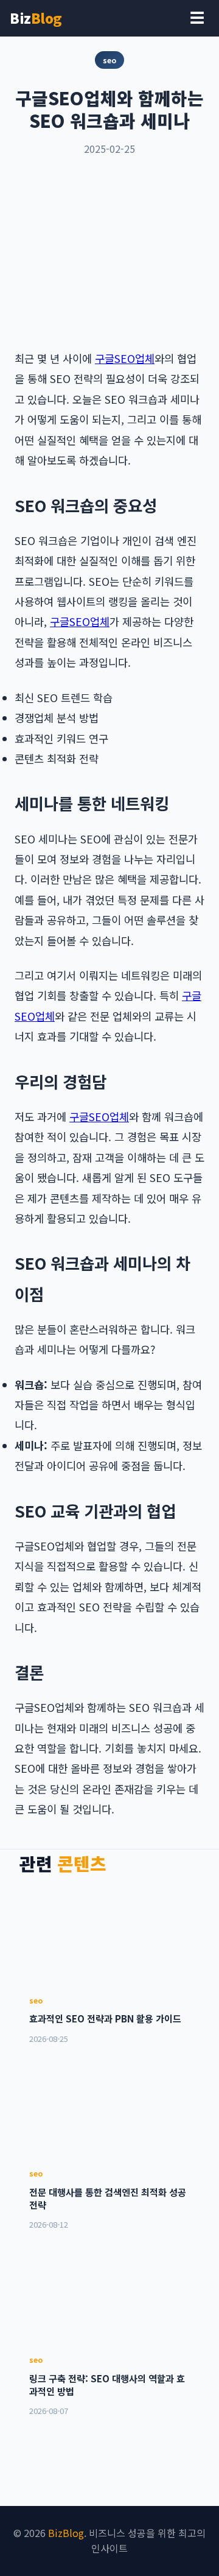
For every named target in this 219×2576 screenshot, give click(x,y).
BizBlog (66, 2533)
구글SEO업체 (125, 358)
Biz (36, 18)
